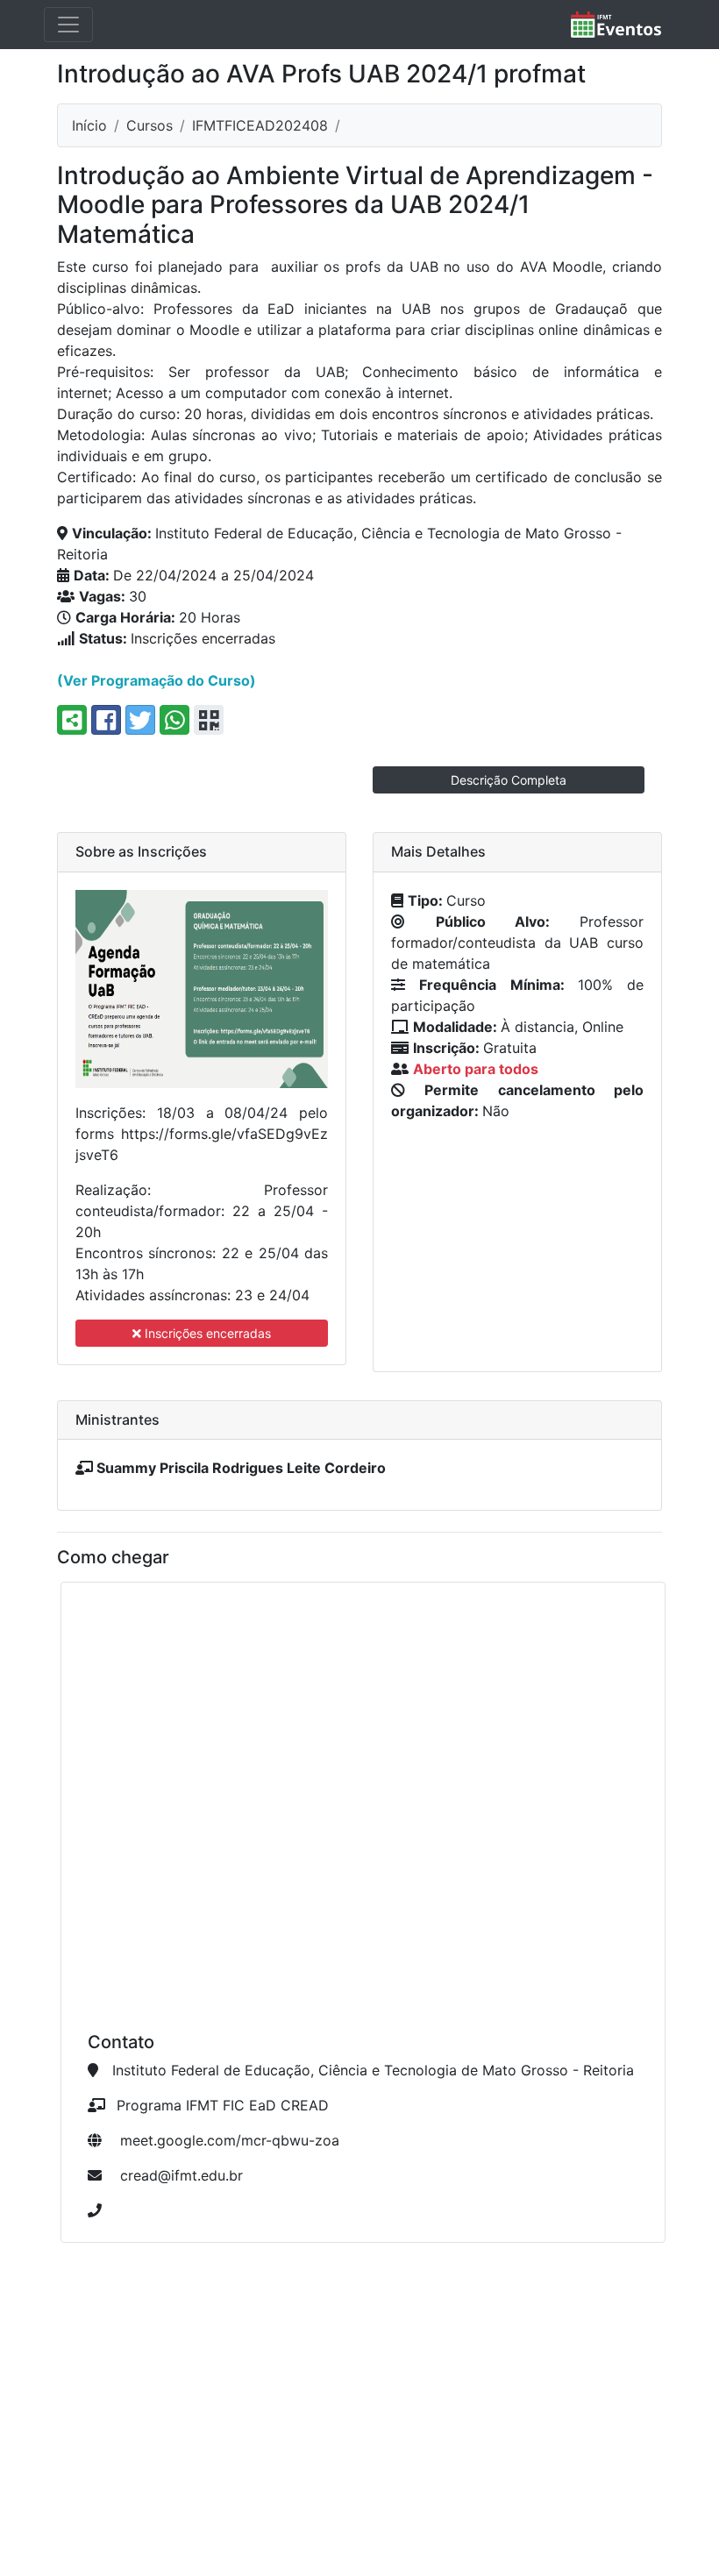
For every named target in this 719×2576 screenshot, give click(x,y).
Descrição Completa (509, 780)
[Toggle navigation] (68, 25)
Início (89, 125)
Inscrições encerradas (206, 1333)
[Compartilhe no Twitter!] (140, 720)
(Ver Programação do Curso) (157, 680)
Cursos (149, 125)
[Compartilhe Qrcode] (209, 720)
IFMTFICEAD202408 (260, 125)
